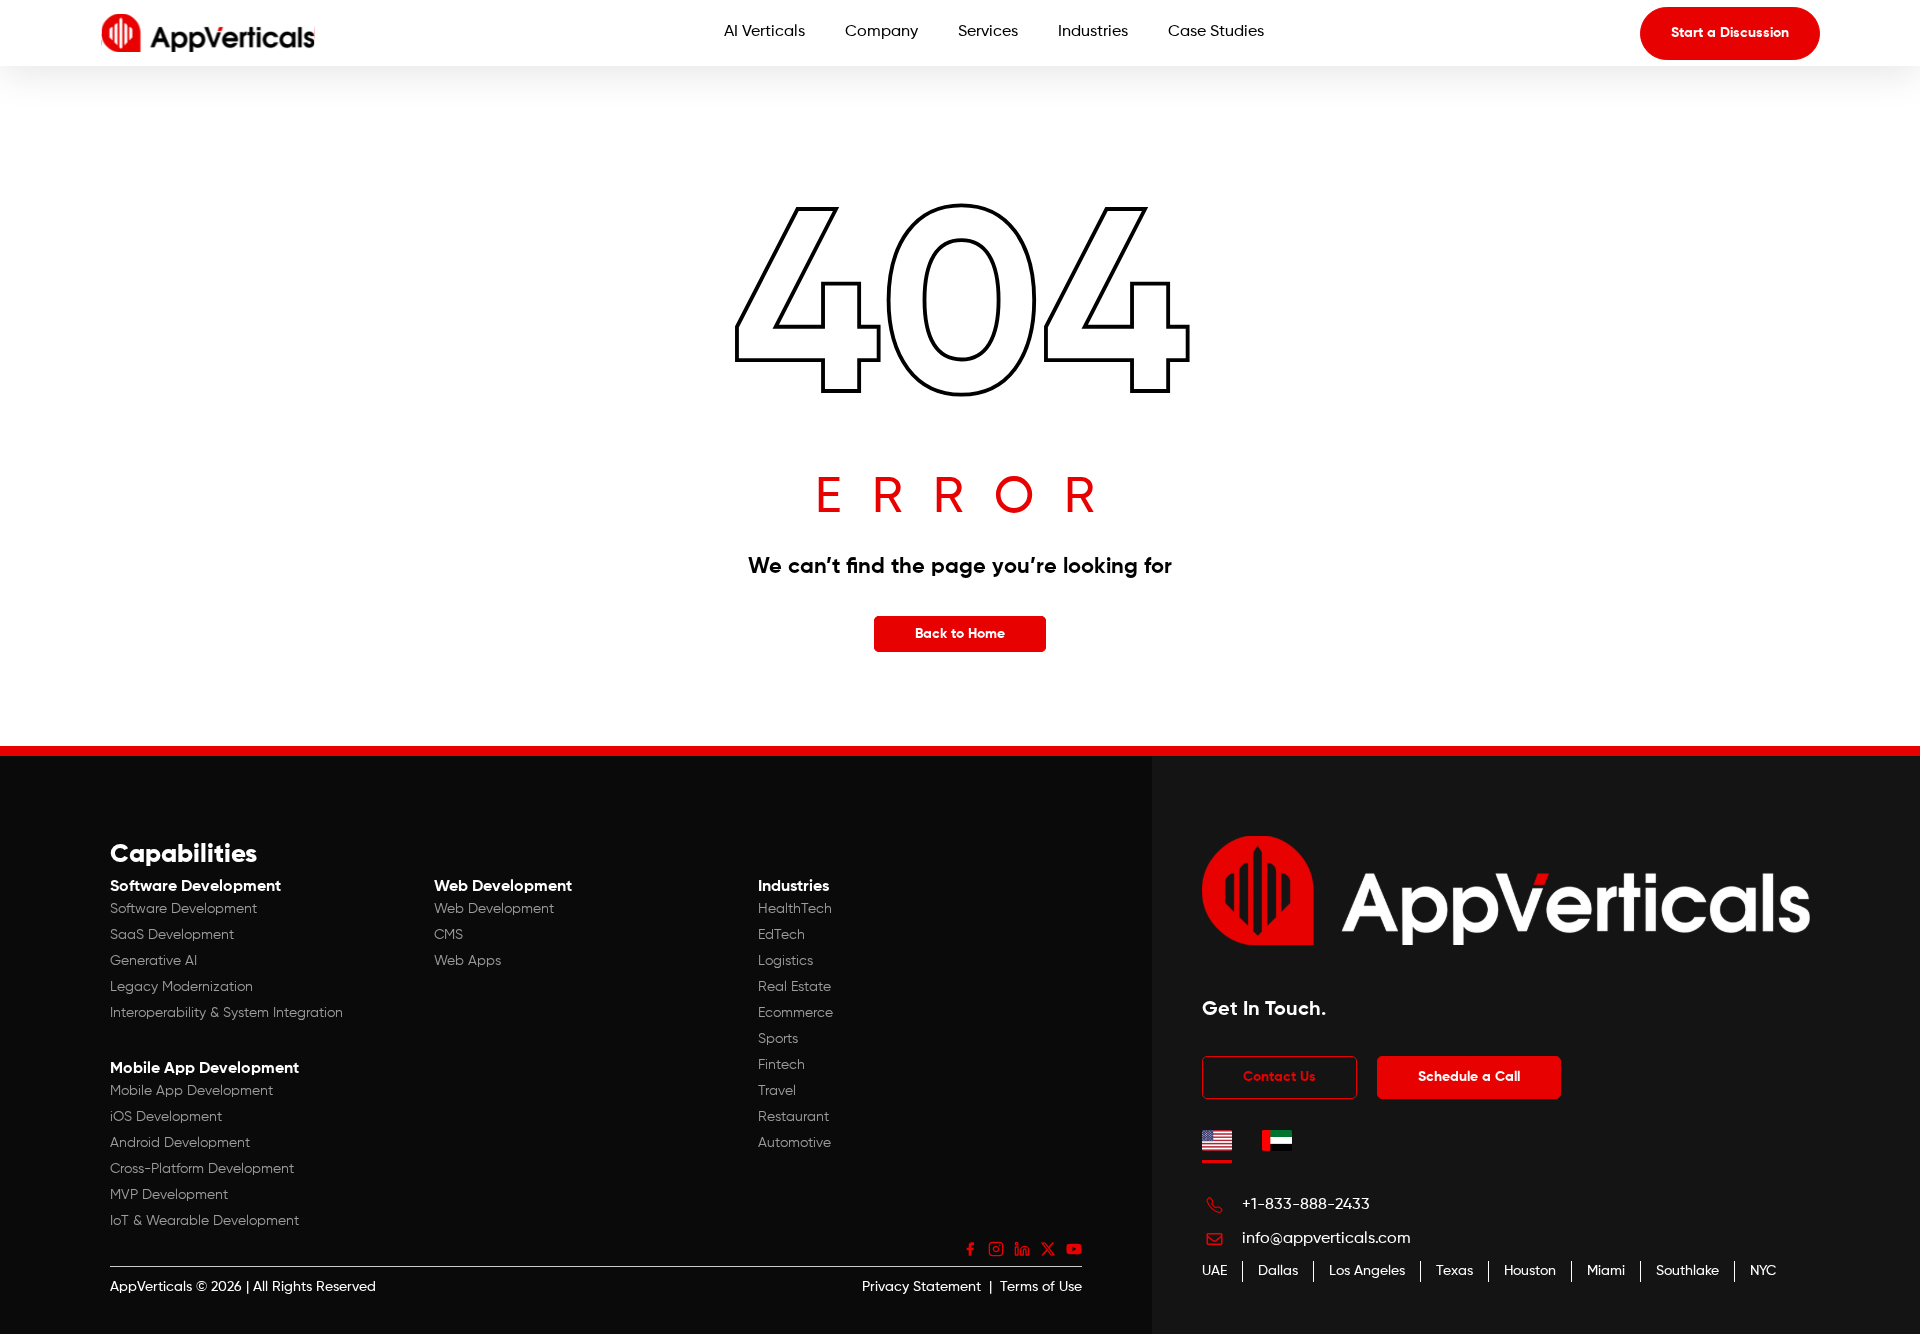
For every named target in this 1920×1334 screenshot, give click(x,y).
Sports (778, 1039)
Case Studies (1216, 32)
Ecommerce (795, 1013)
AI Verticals (764, 32)
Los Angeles (1367, 1271)
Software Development (183, 909)
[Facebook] (970, 1249)
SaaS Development (172, 935)
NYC (1763, 1271)
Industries (1093, 32)
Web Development (494, 909)
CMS (448, 935)
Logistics (785, 961)
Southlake (1687, 1271)
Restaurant (793, 1117)
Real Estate (794, 987)
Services (988, 32)
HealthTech (795, 909)
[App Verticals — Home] (208, 33)
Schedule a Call (1469, 1077)
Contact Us (1279, 1077)
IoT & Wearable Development (204, 1221)
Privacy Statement (921, 1287)
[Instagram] (996, 1249)
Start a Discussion (1730, 33)
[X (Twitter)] (1048, 1249)
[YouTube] (1074, 1249)
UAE (1214, 1271)
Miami (1606, 1271)
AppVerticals (151, 1287)
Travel (777, 1091)
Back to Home (960, 634)
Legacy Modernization (181, 987)
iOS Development (166, 1117)
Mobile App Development (191, 1091)
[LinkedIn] (1022, 1249)
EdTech (781, 935)
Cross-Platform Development (202, 1169)
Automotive (794, 1143)
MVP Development (169, 1195)
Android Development (180, 1143)
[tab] (1217, 1141)
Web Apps (467, 961)
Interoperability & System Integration (226, 1013)
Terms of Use (1041, 1287)
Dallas (1278, 1271)
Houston (1530, 1271)
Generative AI (153, 961)
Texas (1454, 1271)
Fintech (781, 1065)
